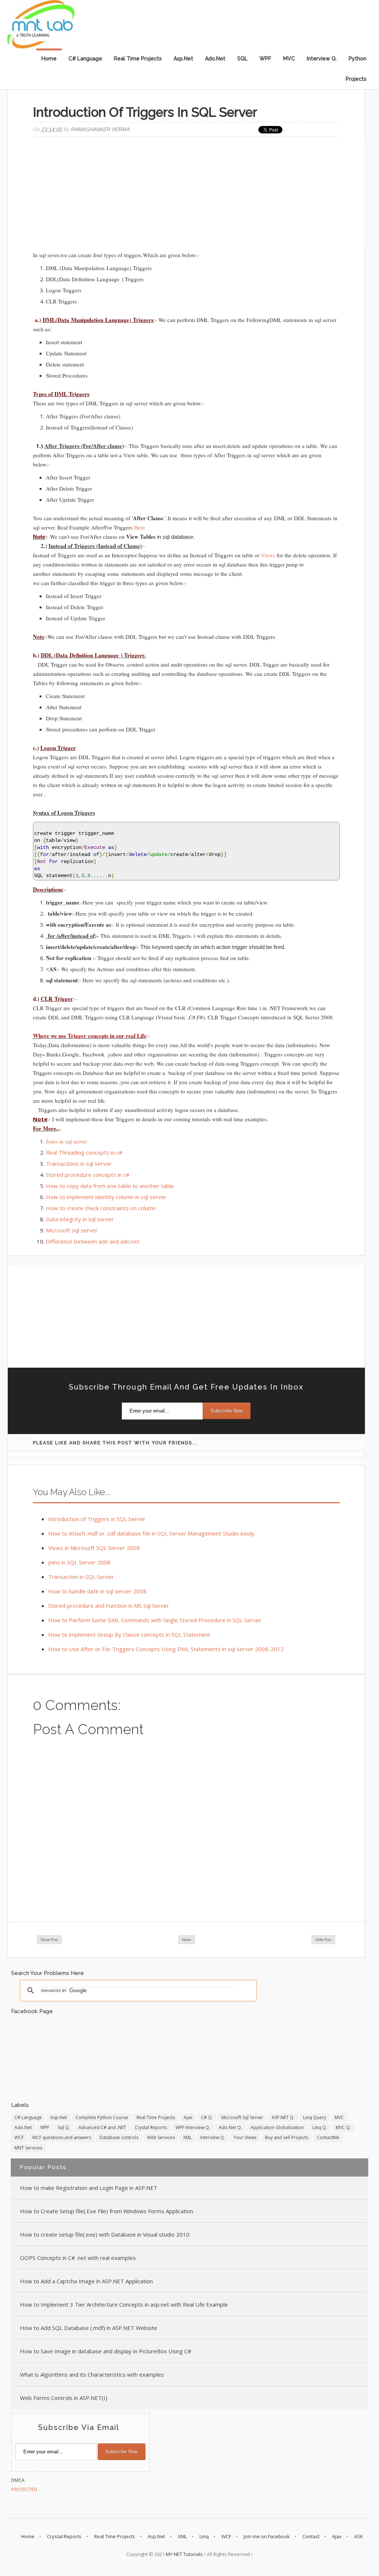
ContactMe (328, 2137)
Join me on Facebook (267, 2536)
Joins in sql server (66, 1141)
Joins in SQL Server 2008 (79, 1562)
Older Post (323, 1940)
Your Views (245, 2137)
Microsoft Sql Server (242, 2117)
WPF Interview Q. (193, 2127)
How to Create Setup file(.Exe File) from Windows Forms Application (107, 2211)
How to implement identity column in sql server (106, 1197)
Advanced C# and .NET (102, 2127)
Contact (311, 2536)
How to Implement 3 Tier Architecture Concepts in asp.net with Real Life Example (124, 2304)
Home (49, 59)
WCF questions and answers (62, 2137)
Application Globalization (277, 2127)
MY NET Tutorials (184, 2554)
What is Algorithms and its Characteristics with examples (92, 2374)
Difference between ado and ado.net (93, 1241)
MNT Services (28, 2148)
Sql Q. (64, 2127)
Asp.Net (183, 59)
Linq (204, 2536)
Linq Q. (320, 2127)
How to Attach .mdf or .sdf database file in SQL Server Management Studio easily (151, 1533)
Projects (356, 79)
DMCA (18, 2480)
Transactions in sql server (79, 1163)
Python (358, 59)
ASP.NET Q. (283, 2117)
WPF (265, 59)
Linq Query (315, 2117)
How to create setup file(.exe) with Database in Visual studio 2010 (105, 2234)
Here (140, 527)
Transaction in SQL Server (81, 1577)
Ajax (188, 2117)
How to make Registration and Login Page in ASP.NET (89, 2188)
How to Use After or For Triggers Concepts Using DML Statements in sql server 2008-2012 (166, 1649)
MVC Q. (343, 2127)
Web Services (161, 2137)
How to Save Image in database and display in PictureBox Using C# (106, 2351)
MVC (289, 59)
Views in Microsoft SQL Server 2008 (94, 1548)
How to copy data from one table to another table (110, 1186)
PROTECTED (24, 2489)
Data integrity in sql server (80, 1219)
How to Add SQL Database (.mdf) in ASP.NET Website (89, 2328)
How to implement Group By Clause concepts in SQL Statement (129, 1634)
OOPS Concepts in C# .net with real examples (78, 2258)
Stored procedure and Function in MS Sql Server (109, 1606)
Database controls (119, 2137)
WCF (19, 2137)
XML (187, 2137)
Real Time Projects (138, 59)
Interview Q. (322, 59)
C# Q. (207, 2117)
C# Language (85, 59)
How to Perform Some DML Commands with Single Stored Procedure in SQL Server (155, 1620)
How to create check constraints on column (101, 1208)
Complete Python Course (102, 2117)
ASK (359, 2536)
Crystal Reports (151, 2127)
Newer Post (49, 1940)
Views (268, 555)
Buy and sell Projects (287, 2137)
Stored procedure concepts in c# (88, 1175)
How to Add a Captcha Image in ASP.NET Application (86, 2281)
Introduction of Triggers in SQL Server (97, 1519)
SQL (242, 59)
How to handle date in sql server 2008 (97, 1591)
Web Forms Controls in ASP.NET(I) (64, 2398)
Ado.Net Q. (230, 2127)
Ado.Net (215, 59)
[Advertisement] (186, 195)
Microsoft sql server (72, 1230)
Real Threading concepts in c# (85, 1152)
